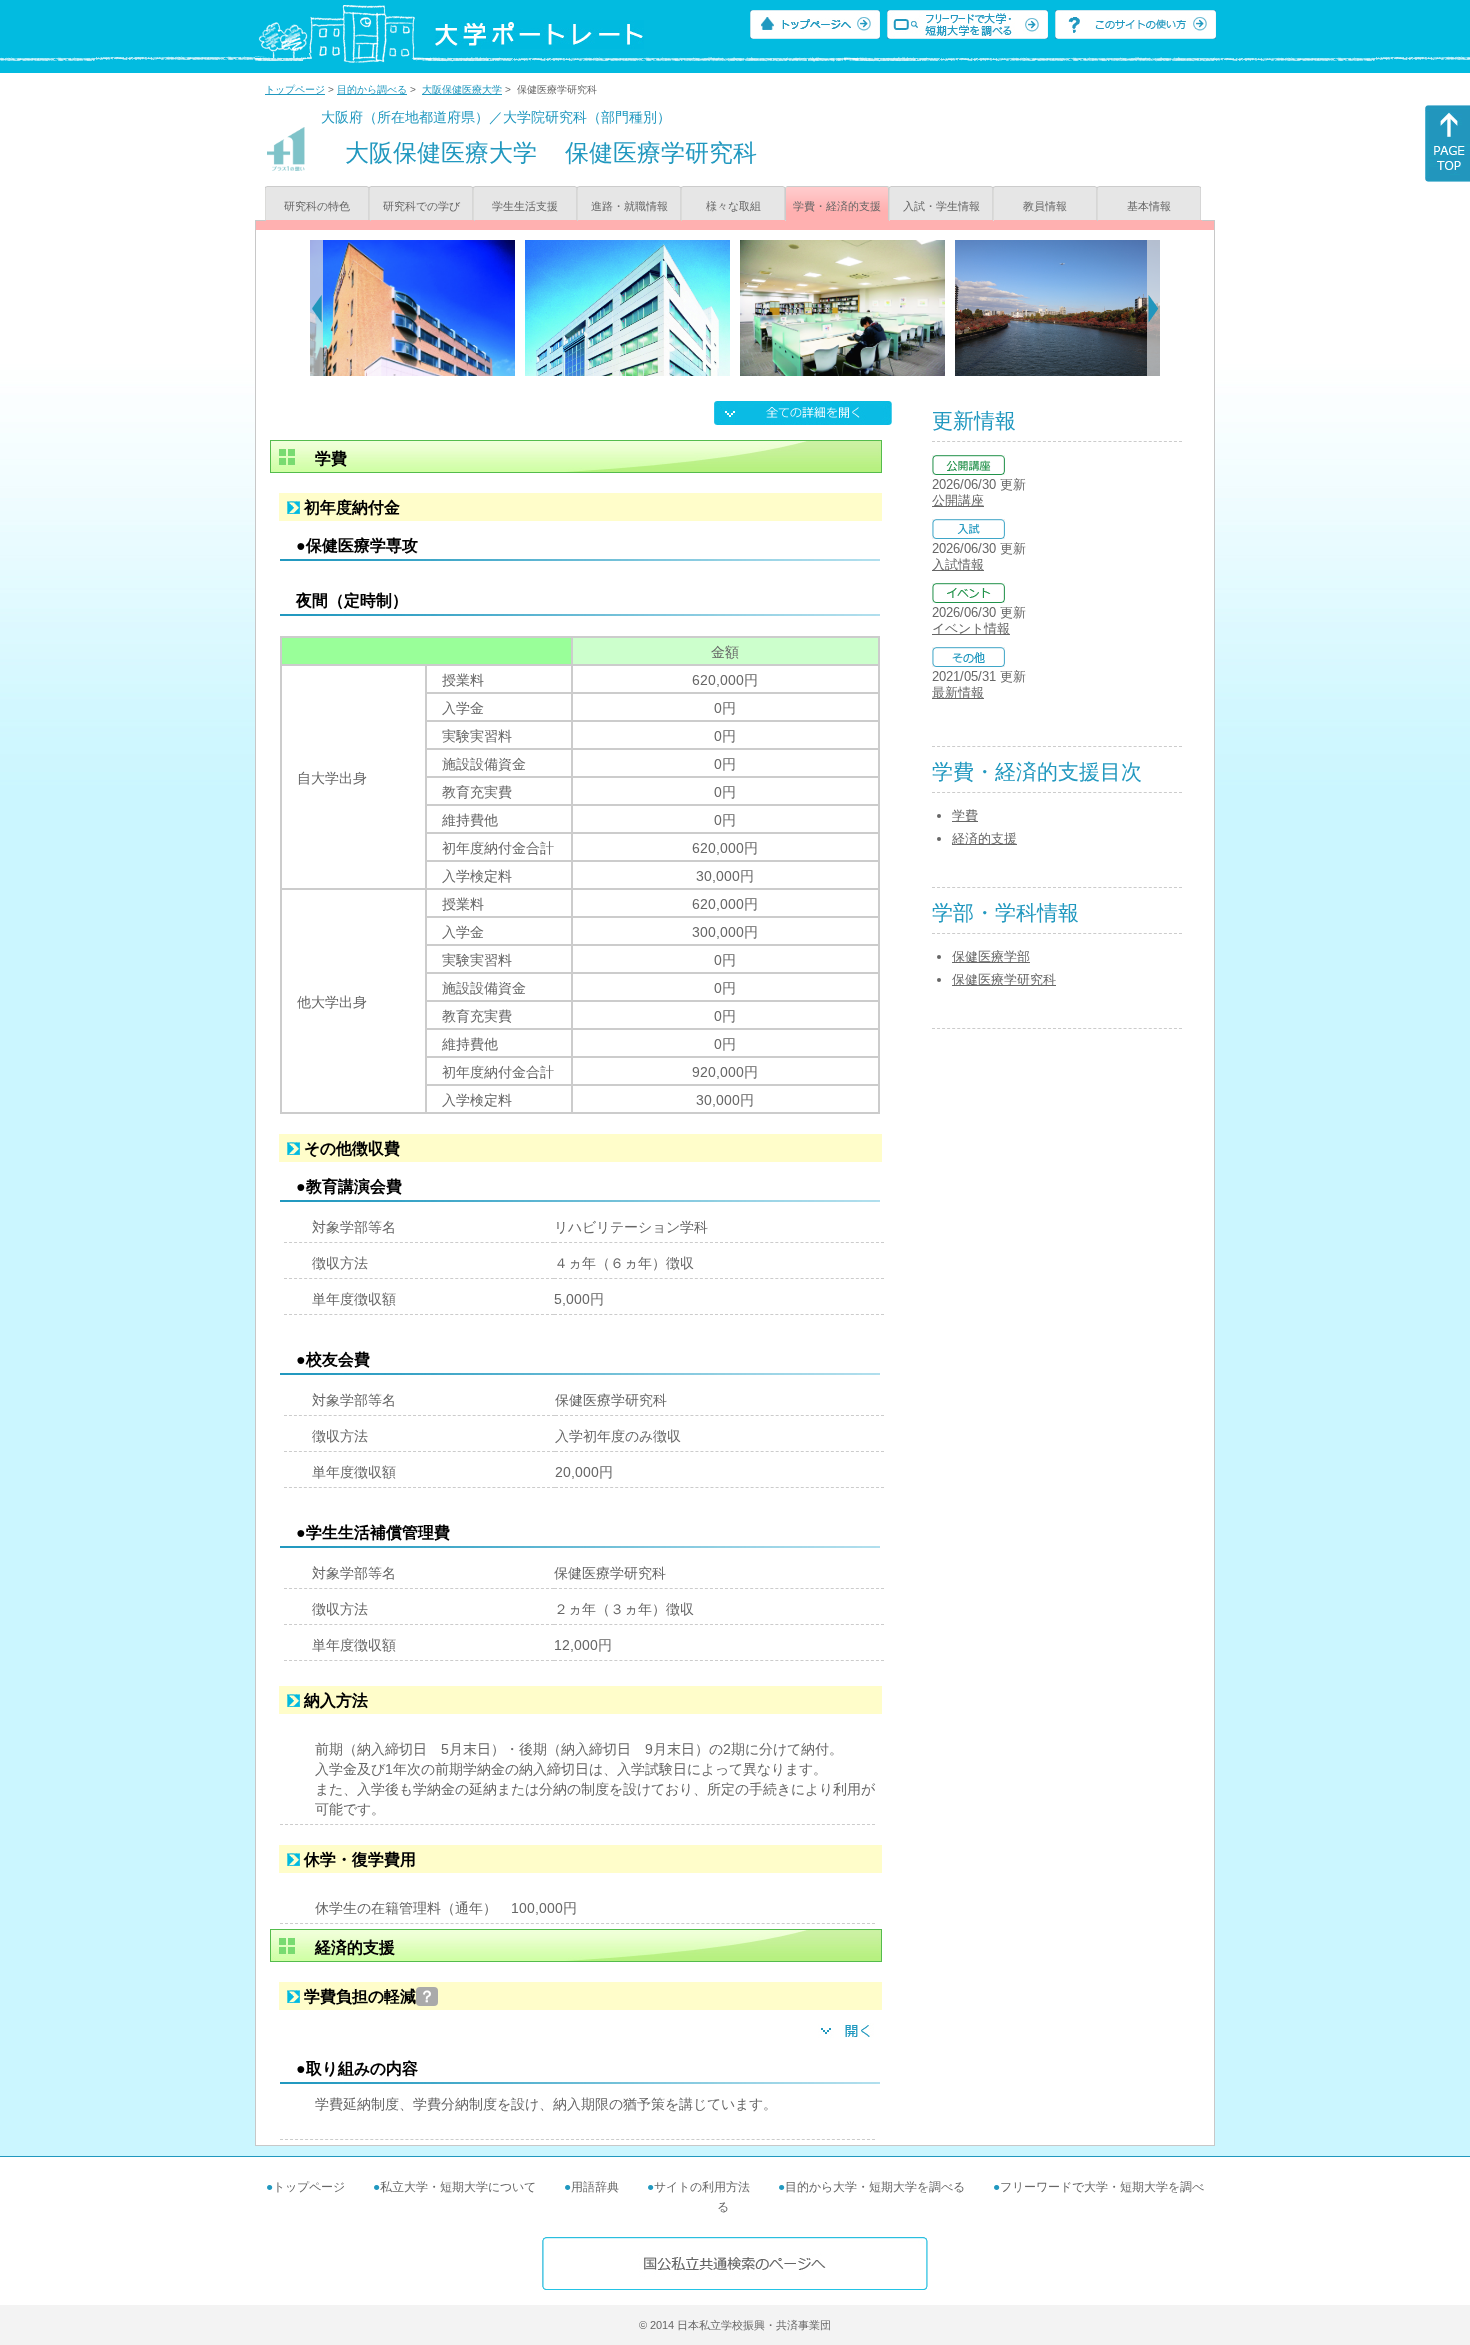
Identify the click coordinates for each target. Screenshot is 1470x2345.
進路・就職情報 (629, 206)
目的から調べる (372, 89)
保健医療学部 (991, 956)
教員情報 (1045, 206)
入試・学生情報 (941, 206)
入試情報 (958, 564)
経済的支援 (984, 838)
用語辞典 (595, 2187)
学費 (965, 815)
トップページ (295, 89)
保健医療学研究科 (1004, 979)
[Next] (1153, 308)
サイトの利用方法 (702, 2187)
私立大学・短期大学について (458, 2187)
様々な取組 (733, 206)
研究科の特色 (317, 206)
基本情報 (1149, 206)
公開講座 (958, 500)
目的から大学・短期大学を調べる (875, 2187)
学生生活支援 (525, 206)
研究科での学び (421, 206)
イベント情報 (971, 628)
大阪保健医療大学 (462, 89)
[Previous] (316, 308)
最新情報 (958, 692)
